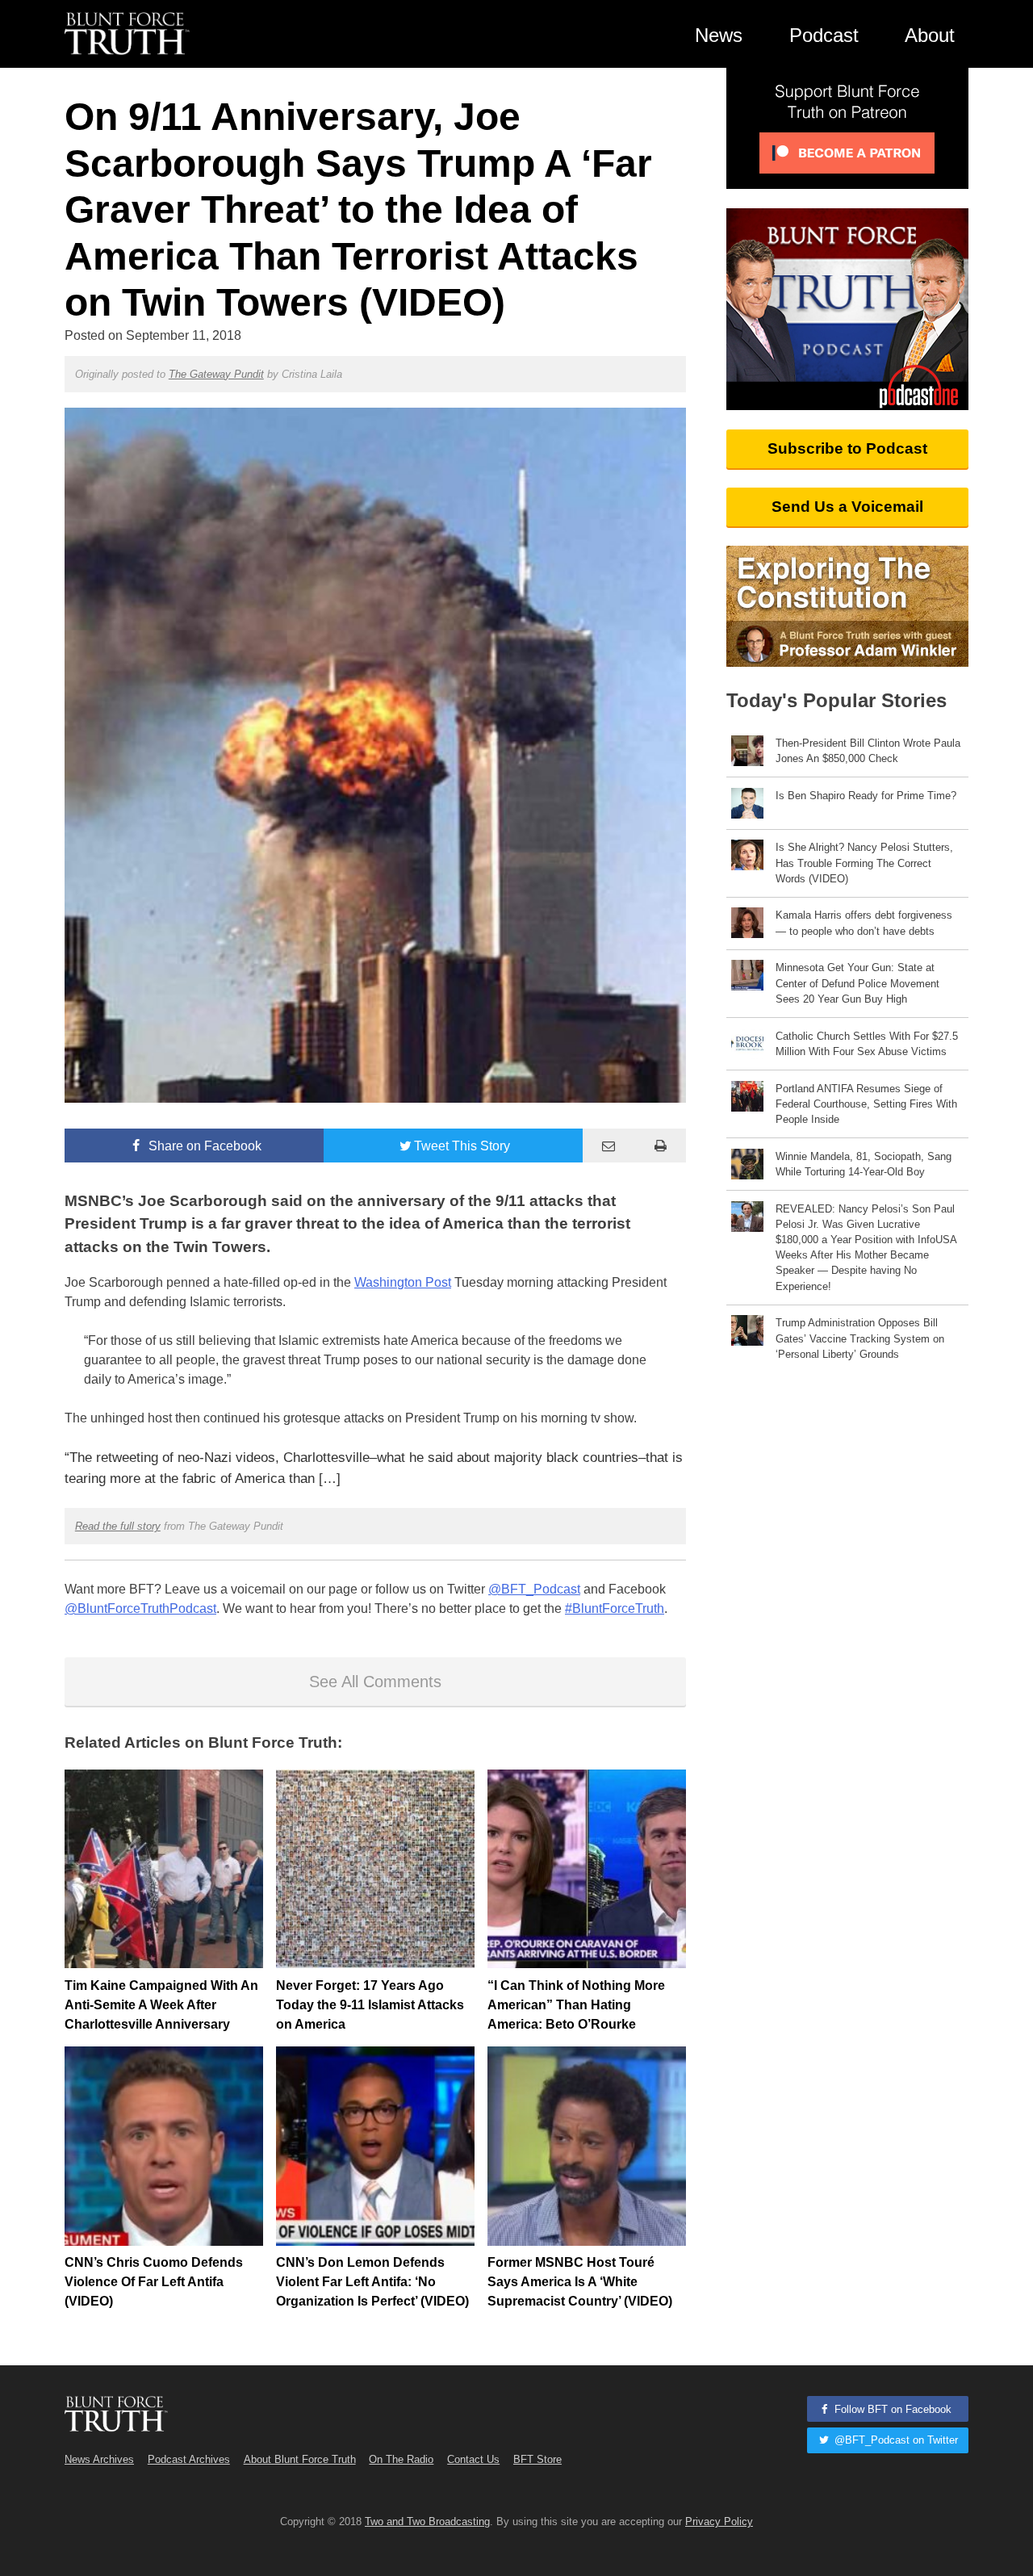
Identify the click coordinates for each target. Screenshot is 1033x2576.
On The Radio (401, 2459)
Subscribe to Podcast (847, 448)
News (719, 35)
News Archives (99, 2459)
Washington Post (403, 1282)
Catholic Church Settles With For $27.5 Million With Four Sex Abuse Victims (867, 1044)
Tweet (462, 1146)
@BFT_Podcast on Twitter (895, 2440)
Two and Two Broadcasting (427, 2522)
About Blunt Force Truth (300, 2459)
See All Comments (375, 1682)
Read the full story (118, 1526)
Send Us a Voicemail (847, 507)
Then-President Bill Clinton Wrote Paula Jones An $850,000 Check (868, 751)
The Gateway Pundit (216, 374)
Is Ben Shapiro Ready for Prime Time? (866, 796)
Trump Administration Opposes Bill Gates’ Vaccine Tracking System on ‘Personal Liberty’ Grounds (860, 1338)
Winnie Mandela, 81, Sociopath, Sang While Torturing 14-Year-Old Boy (864, 1164)
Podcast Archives (189, 2459)
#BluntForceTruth (615, 1608)
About (930, 35)
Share (203, 1146)
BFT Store (537, 2459)
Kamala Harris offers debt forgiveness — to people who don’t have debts (864, 923)
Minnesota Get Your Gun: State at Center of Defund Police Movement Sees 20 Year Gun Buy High (857, 983)
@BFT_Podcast (534, 1589)
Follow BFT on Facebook (891, 2409)
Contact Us (473, 2459)
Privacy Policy (719, 2522)
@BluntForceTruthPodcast (140, 1608)
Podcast (824, 35)
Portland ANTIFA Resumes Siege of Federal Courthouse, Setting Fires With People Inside (866, 1104)
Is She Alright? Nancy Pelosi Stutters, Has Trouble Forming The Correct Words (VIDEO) (864, 863)
